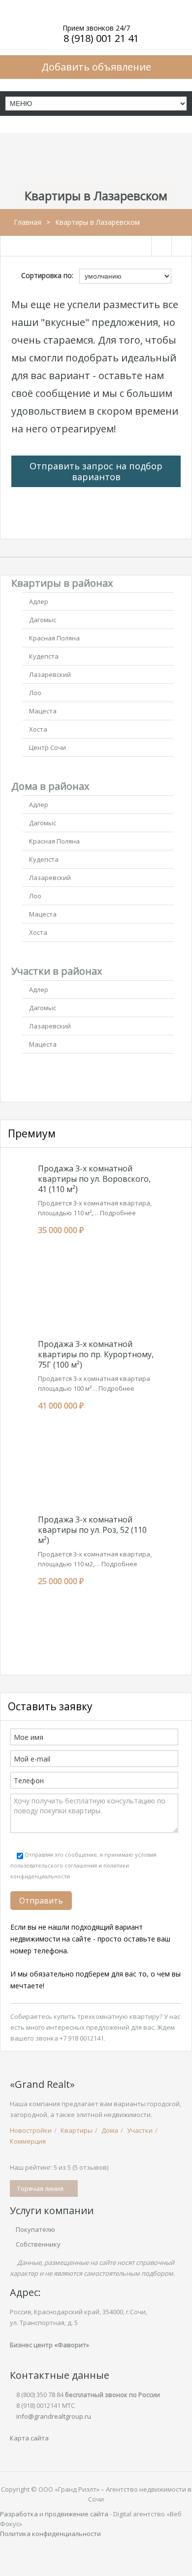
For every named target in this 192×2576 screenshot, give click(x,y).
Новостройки (31, 2130)
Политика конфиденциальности (50, 2534)
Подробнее (118, 1213)
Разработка (19, 2514)
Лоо (35, 693)
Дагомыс (43, 620)
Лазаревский (50, 674)
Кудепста (44, 656)
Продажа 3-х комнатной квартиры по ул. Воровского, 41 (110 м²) (94, 1179)
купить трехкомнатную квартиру (107, 2016)
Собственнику (38, 2244)
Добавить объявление (96, 67)
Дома (110, 2130)
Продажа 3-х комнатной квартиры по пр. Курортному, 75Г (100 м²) (96, 1354)
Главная (28, 222)
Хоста (38, 729)
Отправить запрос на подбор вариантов (96, 471)
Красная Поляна (54, 638)
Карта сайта (29, 2438)
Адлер (39, 601)
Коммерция (28, 2141)
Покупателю (35, 2229)
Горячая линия (41, 2188)
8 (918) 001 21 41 (101, 38)
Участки (140, 2130)
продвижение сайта (77, 2514)
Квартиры (77, 2130)
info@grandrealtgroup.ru (54, 2416)
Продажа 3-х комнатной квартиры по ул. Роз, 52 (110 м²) (92, 1530)
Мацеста (43, 711)
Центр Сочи (48, 747)
